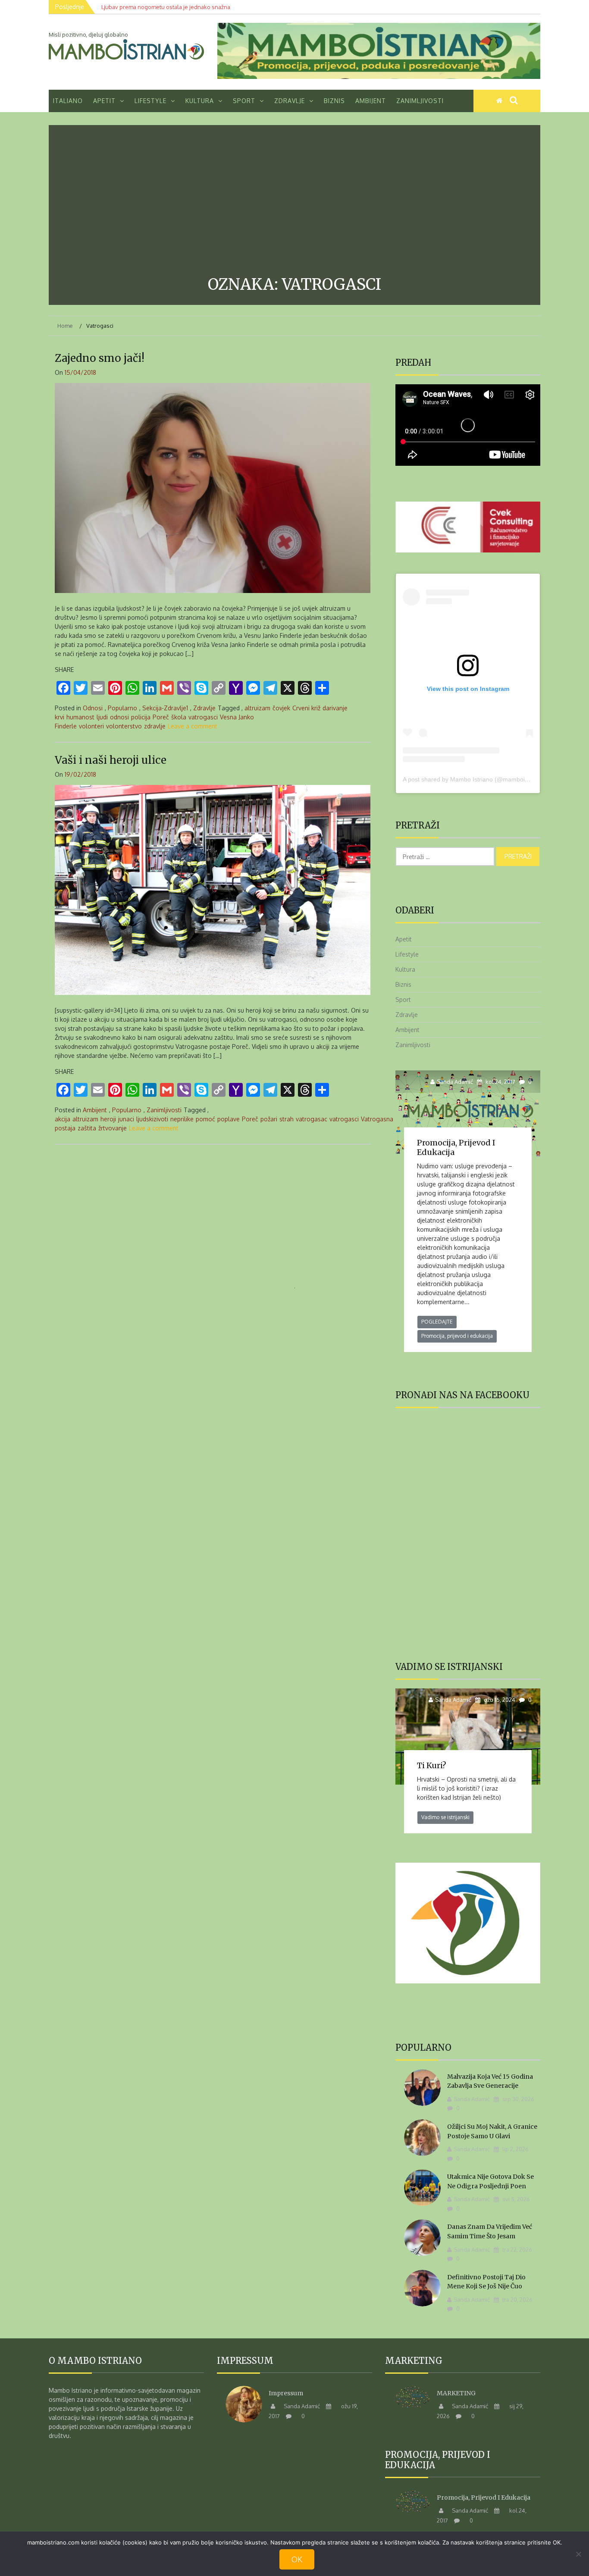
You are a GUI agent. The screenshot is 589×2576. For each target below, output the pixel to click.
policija (141, 717)
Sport (244, 101)
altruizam (257, 708)
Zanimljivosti (420, 101)
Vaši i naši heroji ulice (111, 760)
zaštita (87, 1128)
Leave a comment (193, 726)
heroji (108, 1119)
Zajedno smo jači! (100, 358)
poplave (229, 1119)
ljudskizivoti (152, 1119)
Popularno (122, 708)
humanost (80, 717)
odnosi (119, 717)
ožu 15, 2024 (499, 1700)
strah (287, 1119)
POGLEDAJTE (437, 1322)
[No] (578, 2554)
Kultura (200, 101)
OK (297, 2559)
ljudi (102, 717)
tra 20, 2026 (517, 2300)
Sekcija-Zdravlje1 (165, 708)
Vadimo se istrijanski (445, 1817)
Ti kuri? (432, 1765)
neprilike (182, 1119)
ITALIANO (68, 101)
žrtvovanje (113, 1128)
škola (179, 717)
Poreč (161, 717)
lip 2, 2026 (515, 2149)
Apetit (104, 101)
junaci (126, 1119)
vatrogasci (203, 717)
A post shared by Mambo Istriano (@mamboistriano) (474, 779)
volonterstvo (124, 726)
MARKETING (456, 2393)
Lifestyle (150, 101)
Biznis (334, 101)
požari (269, 1119)
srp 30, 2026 (518, 2099)
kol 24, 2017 (500, 1082)
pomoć (205, 1119)
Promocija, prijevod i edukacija (456, 1147)
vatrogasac (312, 1119)
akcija (63, 1119)
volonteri (91, 726)
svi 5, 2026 (515, 2199)
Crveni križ (306, 708)
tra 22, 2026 (517, 2250)
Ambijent (371, 101)
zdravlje (155, 726)
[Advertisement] (294, 202)
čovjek (281, 708)
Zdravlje (290, 101)
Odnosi (93, 708)
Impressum (286, 2393)
